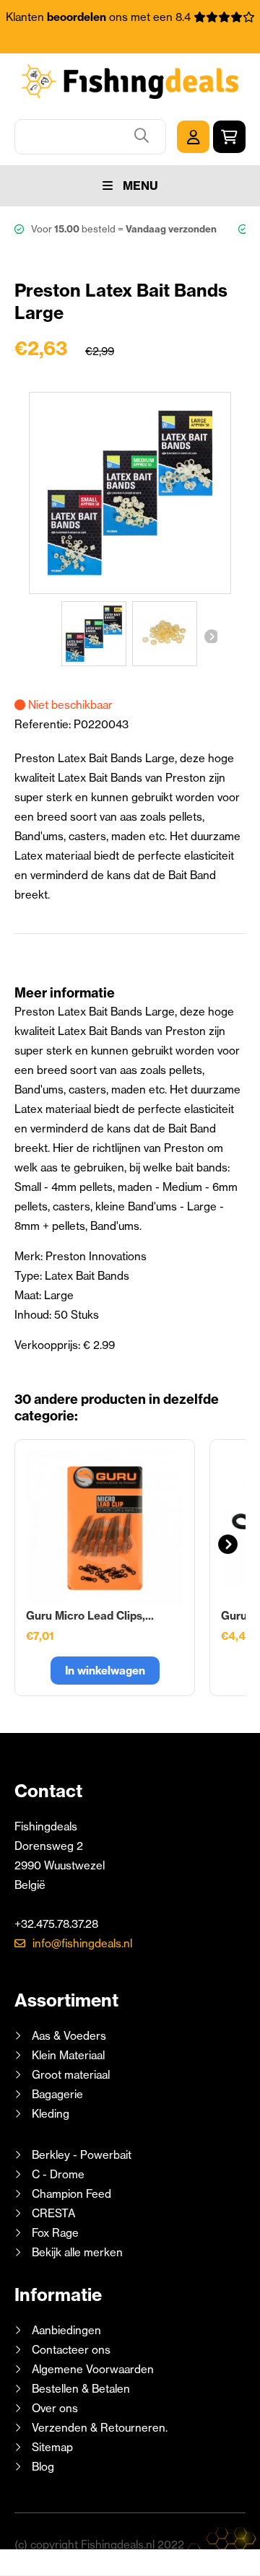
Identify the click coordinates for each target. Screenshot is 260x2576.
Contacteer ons (71, 2350)
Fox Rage (55, 2233)
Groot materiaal (71, 2075)
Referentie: (44, 724)
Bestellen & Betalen (81, 2389)
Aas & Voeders (69, 2036)
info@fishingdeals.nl (82, 1943)
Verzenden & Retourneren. (100, 2428)
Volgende (210, 636)
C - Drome (58, 2174)
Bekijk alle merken (77, 2252)
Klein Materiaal (68, 2055)
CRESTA (53, 2213)
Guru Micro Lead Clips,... (90, 1616)
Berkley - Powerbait (82, 2155)
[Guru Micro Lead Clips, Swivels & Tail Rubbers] (105, 1529)
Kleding (51, 2114)
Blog (42, 2467)
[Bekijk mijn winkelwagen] (229, 137)
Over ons (55, 2408)
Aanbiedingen (66, 2330)
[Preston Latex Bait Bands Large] (94, 634)
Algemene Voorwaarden (93, 2369)
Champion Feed (71, 2194)
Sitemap (52, 2447)
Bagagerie (57, 2094)
